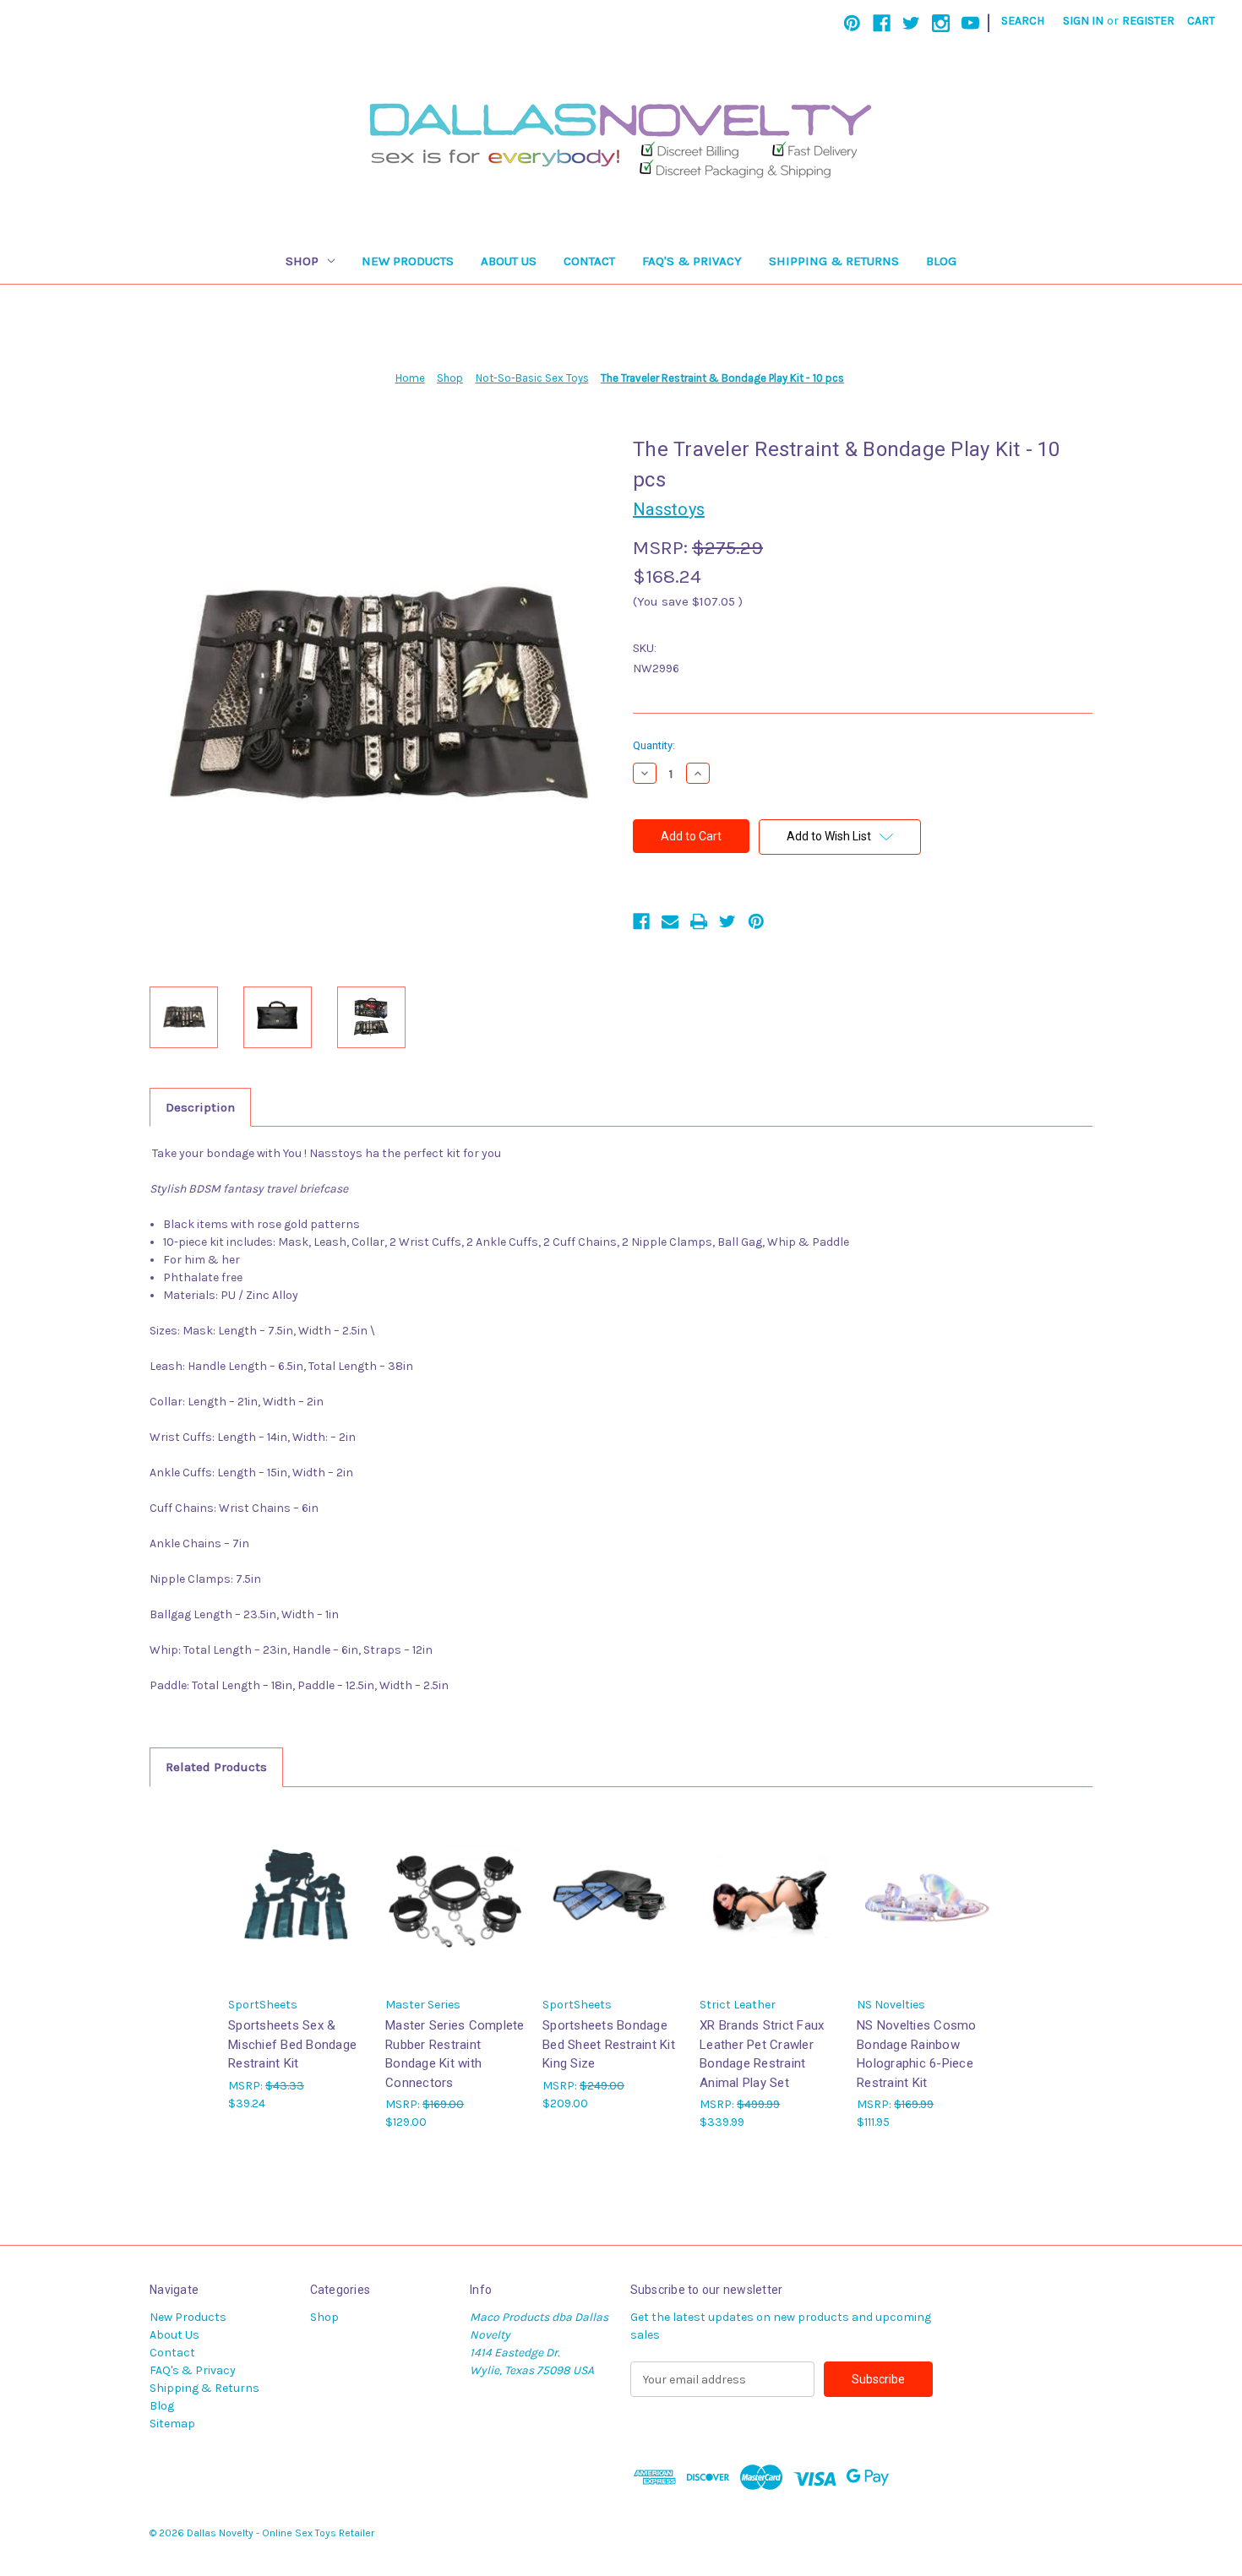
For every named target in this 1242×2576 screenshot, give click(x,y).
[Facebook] (882, 23)
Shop (302, 261)
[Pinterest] (852, 23)
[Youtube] (970, 23)
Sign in (1083, 21)
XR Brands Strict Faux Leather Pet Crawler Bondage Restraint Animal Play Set (762, 2054)
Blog (941, 261)
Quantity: (654, 745)
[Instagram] (941, 23)
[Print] (699, 921)
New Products (408, 261)
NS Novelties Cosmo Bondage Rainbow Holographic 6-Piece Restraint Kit (917, 2054)
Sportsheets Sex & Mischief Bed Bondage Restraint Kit (292, 2044)
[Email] (670, 921)
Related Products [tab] (216, 1767)
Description (200, 1107)
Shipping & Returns (834, 261)
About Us (509, 261)
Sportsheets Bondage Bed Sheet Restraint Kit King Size (609, 2044)
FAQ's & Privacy (692, 261)
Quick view (297, 1880)
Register (1148, 21)
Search (1023, 21)
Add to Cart (298, 1910)
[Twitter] (911, 23)
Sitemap (172, 2424)
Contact (589, 261)
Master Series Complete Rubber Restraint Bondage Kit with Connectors (455, 2054)
